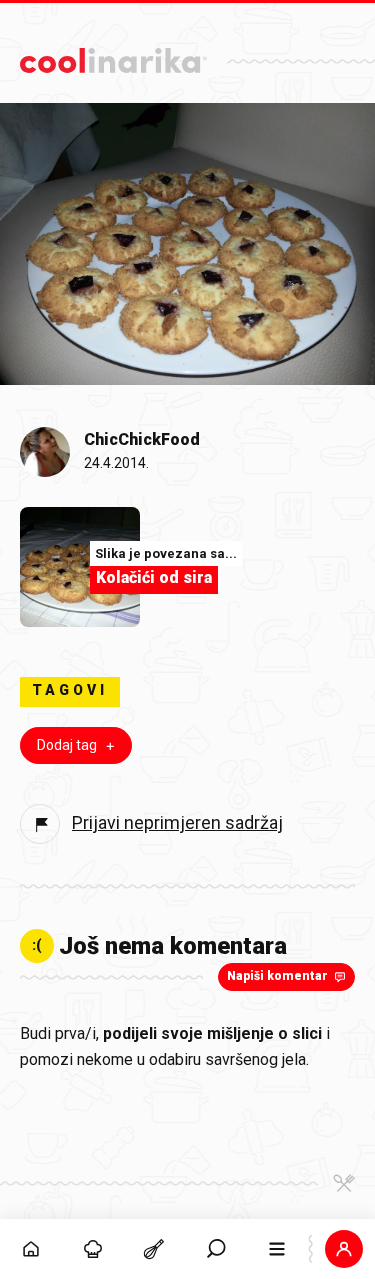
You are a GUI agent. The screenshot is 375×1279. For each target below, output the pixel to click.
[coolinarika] (113, 55)
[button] (216, 1249)
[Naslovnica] (31, 1249)
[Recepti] (154, 1249)
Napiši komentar (277, 976)
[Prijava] (344, 1249)
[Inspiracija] (93, 1249)
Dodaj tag (67, 745)
